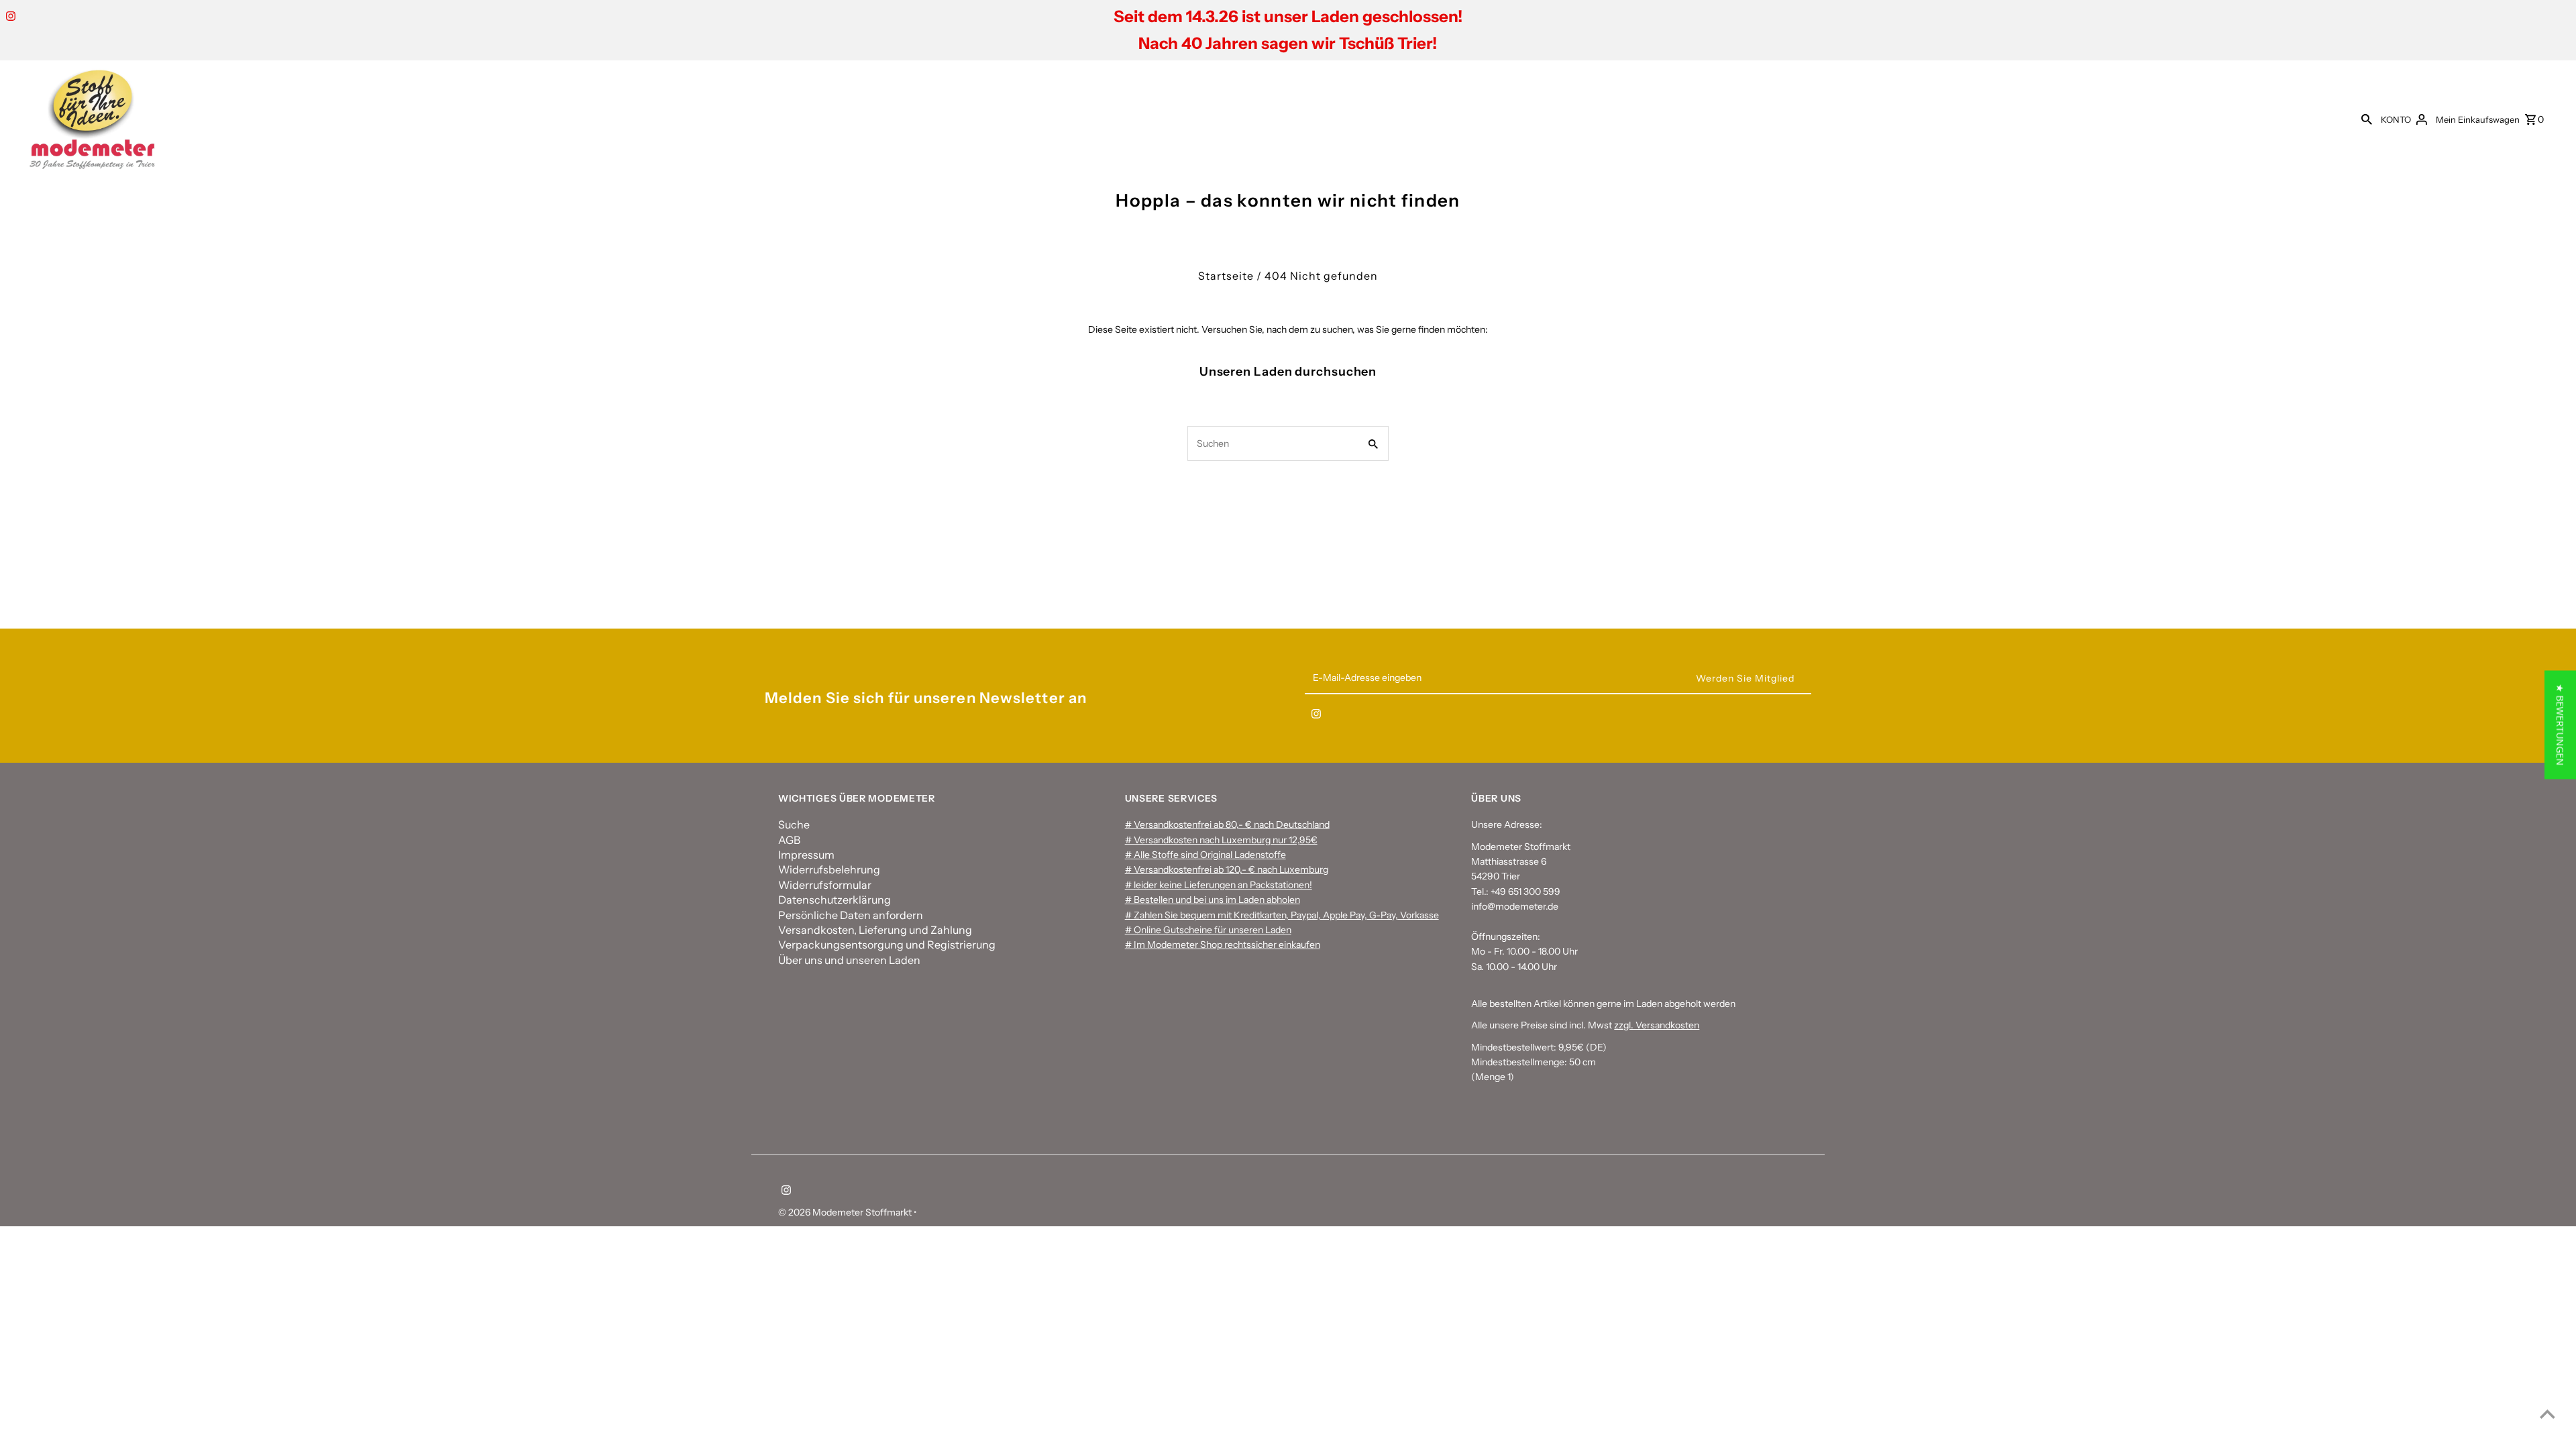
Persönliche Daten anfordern (851, 915)
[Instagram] (9, 17)
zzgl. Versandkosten (1657, 1025)
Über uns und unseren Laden (849, 960)
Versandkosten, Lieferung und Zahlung (875, 930)
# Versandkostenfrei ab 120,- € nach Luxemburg (1227, 869)
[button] (2560, 724)
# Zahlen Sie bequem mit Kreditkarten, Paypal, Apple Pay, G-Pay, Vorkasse (1282, 915)
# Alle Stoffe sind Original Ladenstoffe (1205, 855)
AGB (789, 840)
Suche (794, 824)
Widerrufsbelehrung (829, 869)
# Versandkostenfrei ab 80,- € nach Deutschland (1227, 824)
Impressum (806, 855)
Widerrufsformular (825, 885)
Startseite (1226, 276)
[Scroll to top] (2547, 1414)
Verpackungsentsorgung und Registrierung (887, 945)
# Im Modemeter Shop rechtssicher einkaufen (1223, 945)
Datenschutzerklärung (835, 900)
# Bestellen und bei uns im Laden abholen (1213, 900)
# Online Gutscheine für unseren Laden (1208, 930)
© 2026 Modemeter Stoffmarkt (846, 1212)
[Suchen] (2367, 119)
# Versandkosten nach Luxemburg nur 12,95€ (1221, 840)
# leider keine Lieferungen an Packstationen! (1219, 885)
